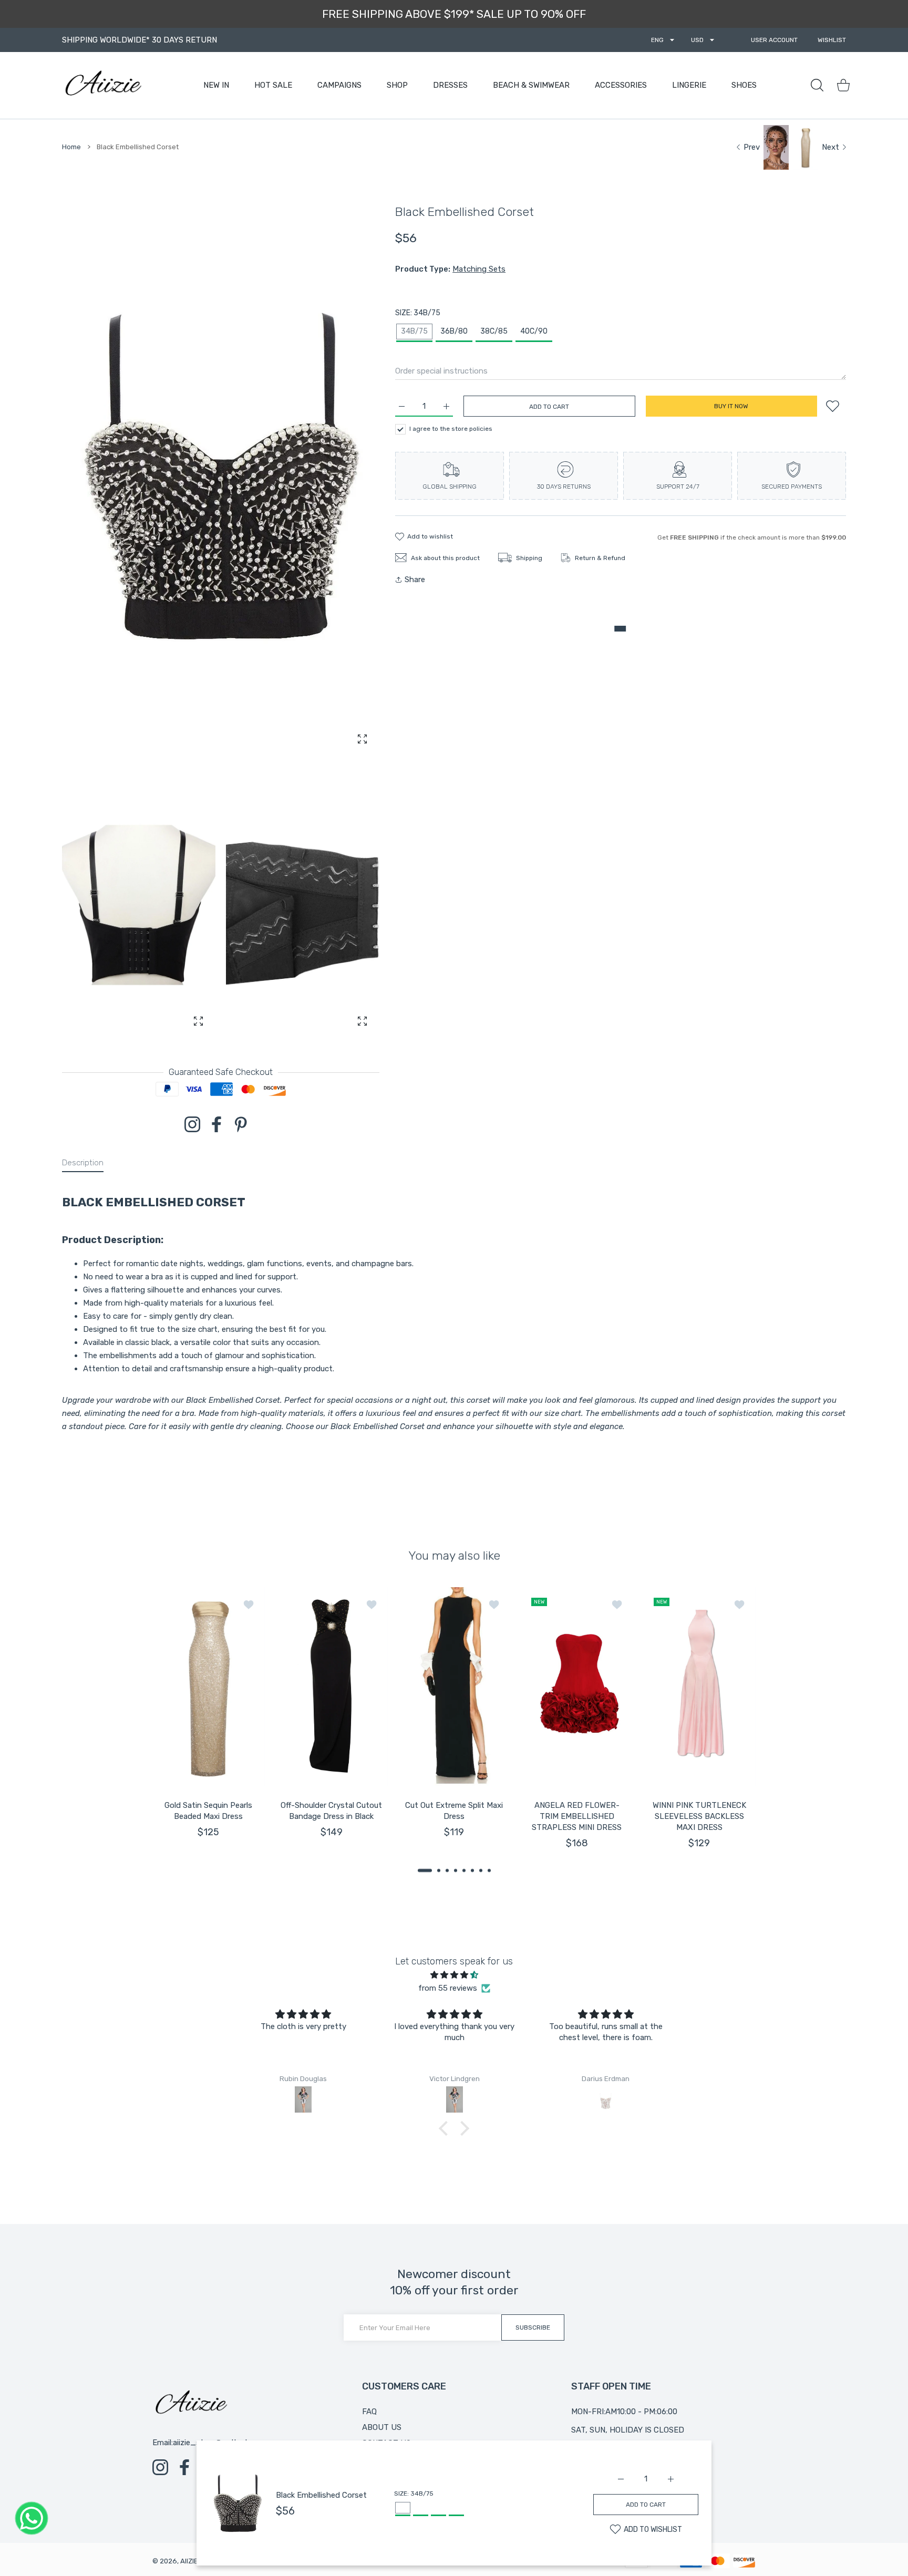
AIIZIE (189, 2561)
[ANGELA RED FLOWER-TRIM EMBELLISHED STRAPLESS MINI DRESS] (577, 1687)
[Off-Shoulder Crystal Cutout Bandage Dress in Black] (332, 1687)
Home (71, 147)
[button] (425, 1870)
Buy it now (731, 406)
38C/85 (494, 331)
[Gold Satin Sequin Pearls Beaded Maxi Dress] (209, 1687)
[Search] (817, 85)
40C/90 (534, 331)
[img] (454, 1975)
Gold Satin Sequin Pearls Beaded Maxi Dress (208, 1811)
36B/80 (454, 331)
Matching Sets (479, 269)
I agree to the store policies (451, 429)
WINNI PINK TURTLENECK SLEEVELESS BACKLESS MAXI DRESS (699, 1816)
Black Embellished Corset (321, 2495)
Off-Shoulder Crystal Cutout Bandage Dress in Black (331, 1811)
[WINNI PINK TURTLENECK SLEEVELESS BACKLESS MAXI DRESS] (699, 1687)
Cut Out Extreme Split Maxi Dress (454, 1811)
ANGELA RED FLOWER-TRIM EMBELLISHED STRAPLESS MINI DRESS (577, 1816)
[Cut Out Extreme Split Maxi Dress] (454, 1687)
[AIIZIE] (102, 85)
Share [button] (415, 580)
